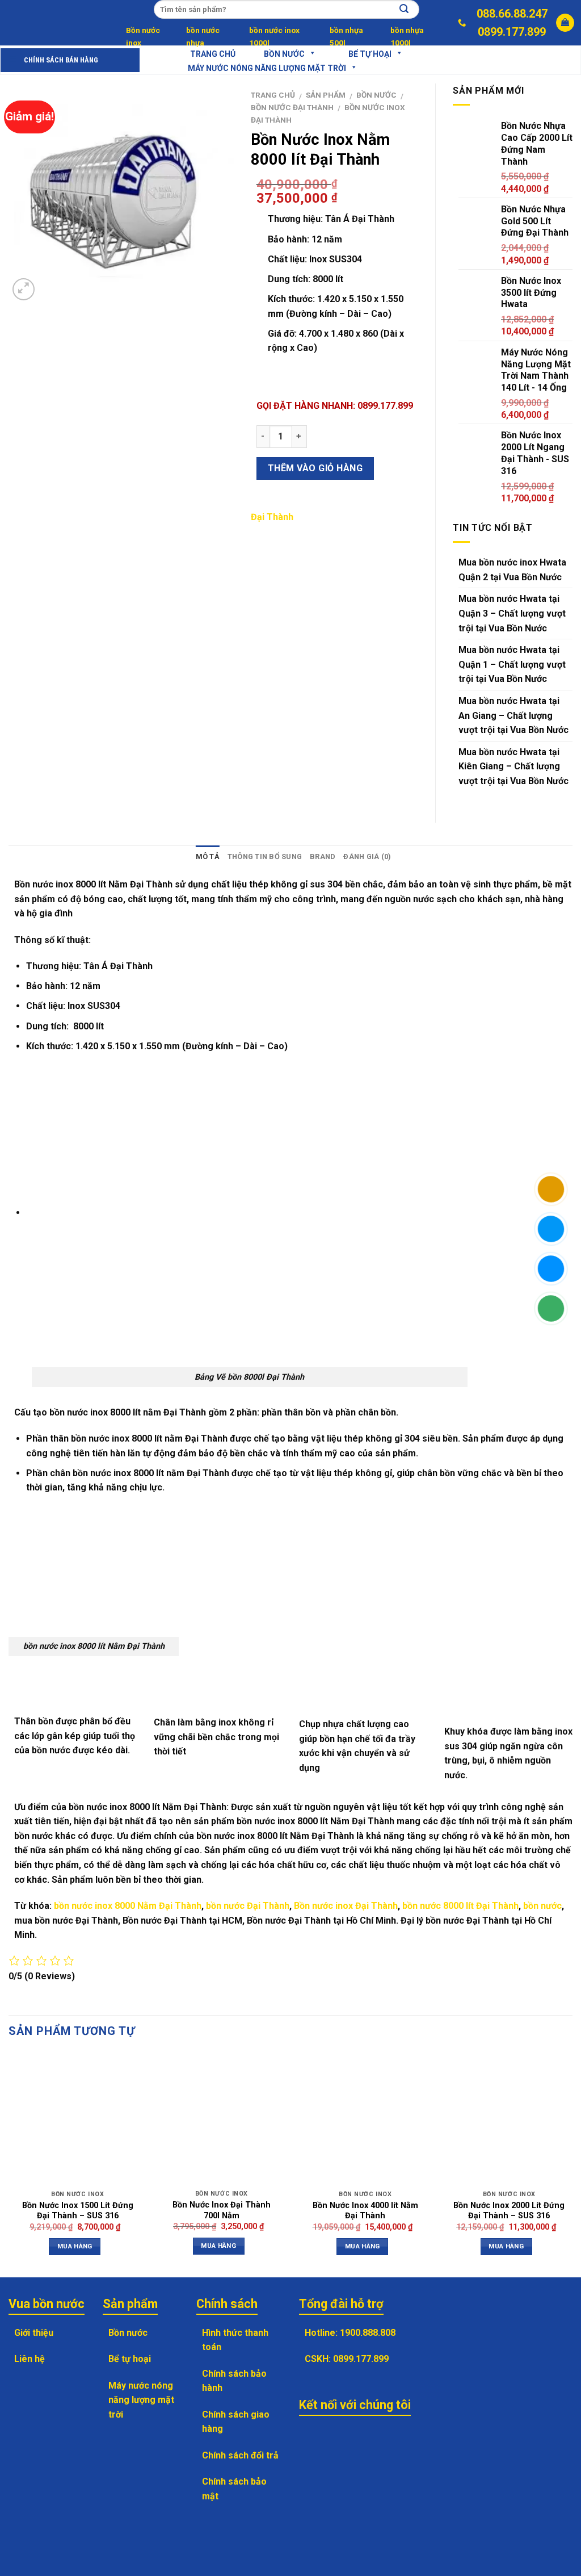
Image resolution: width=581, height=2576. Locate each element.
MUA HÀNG (75, 2246)
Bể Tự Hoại (370, 54)
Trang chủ (273, 95)
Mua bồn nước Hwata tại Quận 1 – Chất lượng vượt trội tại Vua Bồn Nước (512, 664)
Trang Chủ (213, 54)
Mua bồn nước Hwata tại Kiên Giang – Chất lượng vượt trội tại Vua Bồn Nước (513, 766)
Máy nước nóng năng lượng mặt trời (267, 68)
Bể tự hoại (130, 2359)
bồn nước (542, 1906)
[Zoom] (24, 289)
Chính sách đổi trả (240, 2455)
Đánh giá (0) (367, 856)
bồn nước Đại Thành (248, 1906)
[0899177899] (463, 22)
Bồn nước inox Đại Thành (346, 1906)
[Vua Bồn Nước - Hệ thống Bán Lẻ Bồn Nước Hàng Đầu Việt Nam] (48, 23)
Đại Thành (272, 517)
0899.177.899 (512, 32)
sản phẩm (326, 95)
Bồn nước (284, 54)
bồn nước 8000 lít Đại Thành (460, 1906)
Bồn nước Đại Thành (292, 107)
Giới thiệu (34, 2333)
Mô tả (208, 856)
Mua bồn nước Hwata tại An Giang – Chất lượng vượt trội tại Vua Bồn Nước (513, 715)
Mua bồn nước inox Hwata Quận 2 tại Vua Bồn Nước (512, 570)
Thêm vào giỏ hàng (315, 468)
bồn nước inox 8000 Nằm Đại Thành (128, 1906)
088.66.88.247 (512, 14)
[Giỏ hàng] (565, 23)
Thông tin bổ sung (265, 856)
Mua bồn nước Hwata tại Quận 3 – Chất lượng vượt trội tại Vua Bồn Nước (512, 613)
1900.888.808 (368, 2333)
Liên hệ (30, 2359)
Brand (323, 856)
